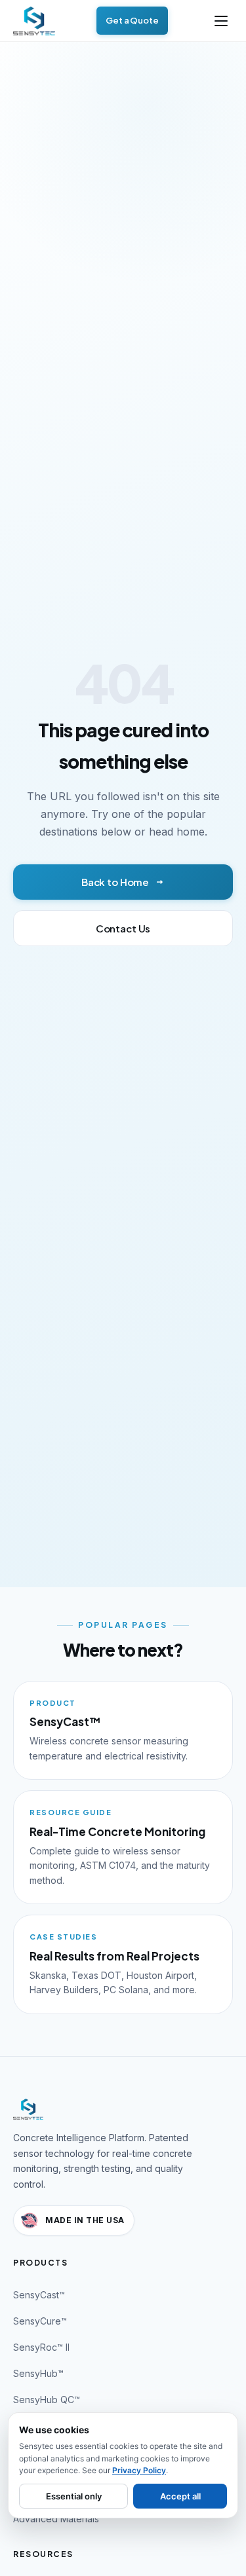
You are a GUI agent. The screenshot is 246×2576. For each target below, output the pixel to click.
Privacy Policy (139, 2470)
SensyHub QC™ (47, 2400)
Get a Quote (132, 20)
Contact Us (123, 928)
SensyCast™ (39, 2295)
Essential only (74, 2496)
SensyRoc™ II (41, 2347)
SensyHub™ (38, 2373)
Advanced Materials (56, 2519)
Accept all (180, 2496)
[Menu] (221, 21)
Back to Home (115, 882)
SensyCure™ (40, 2321)
